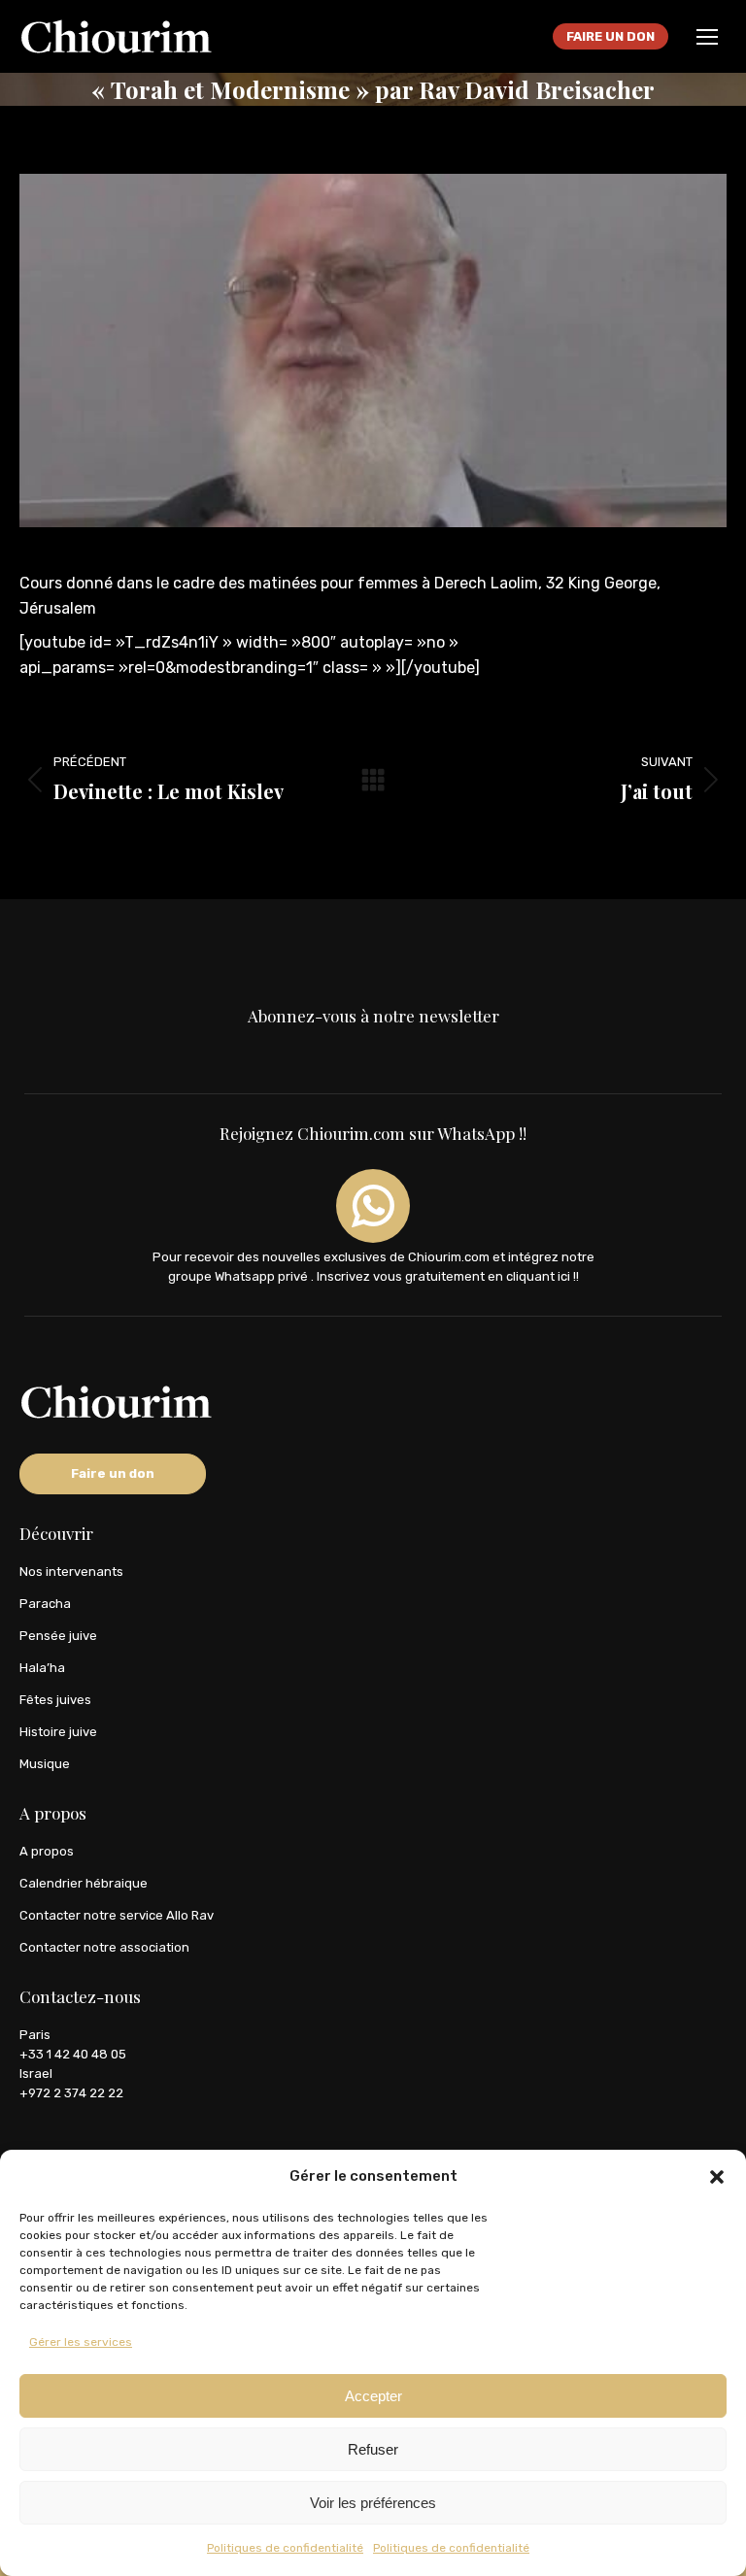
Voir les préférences (373, 2503)
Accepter (373, 2396)
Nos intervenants (71, 1572)
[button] (717, 2177)
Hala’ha (42, 1668)
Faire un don (113, 1473)
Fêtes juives (55, 1700)
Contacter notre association (104, 1947)
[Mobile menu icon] (707, 37)
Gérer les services (81, 2342)
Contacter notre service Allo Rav (117, 1915)
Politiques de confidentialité (285, 2548)
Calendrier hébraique (84, 1883)
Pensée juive (58, 1636)
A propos (47, 1851)
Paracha (45, 1604)
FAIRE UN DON (610, 36)
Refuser (373, 2449)
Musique (45, 1764)
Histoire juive (58, 1732)
